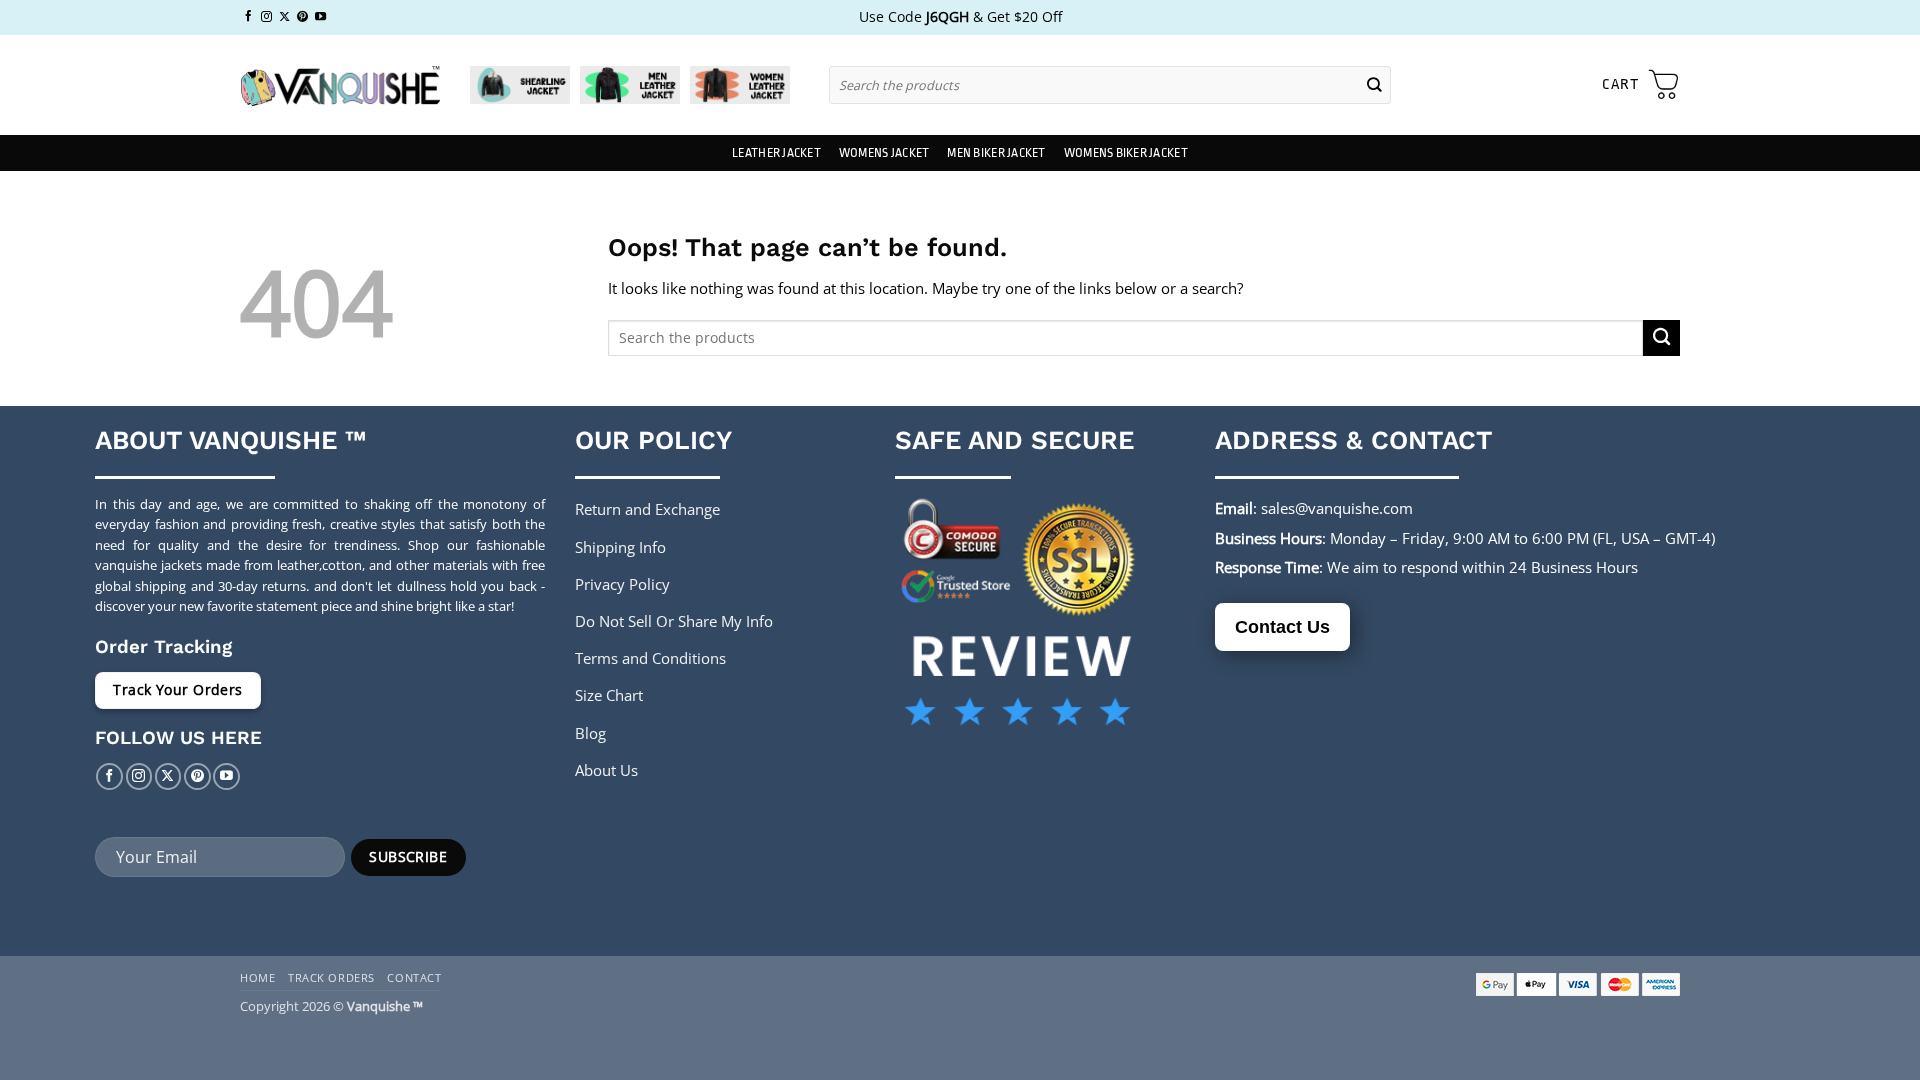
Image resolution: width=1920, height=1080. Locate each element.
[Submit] (1375, 84)
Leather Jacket (776, 153)
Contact (414, 977)
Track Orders (331, 977)
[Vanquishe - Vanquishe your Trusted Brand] (340, 85)
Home (257, 977)
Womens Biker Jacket (1126, 153)
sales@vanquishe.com (1337, 508)
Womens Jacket (884, 153)
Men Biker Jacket (996, 153)
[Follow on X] (284, 17)
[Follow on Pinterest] (302, 17)
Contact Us (1282, 627)
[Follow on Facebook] (248, 17)
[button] (1641, 85)
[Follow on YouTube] (320, 17)
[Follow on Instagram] (266, 17)
